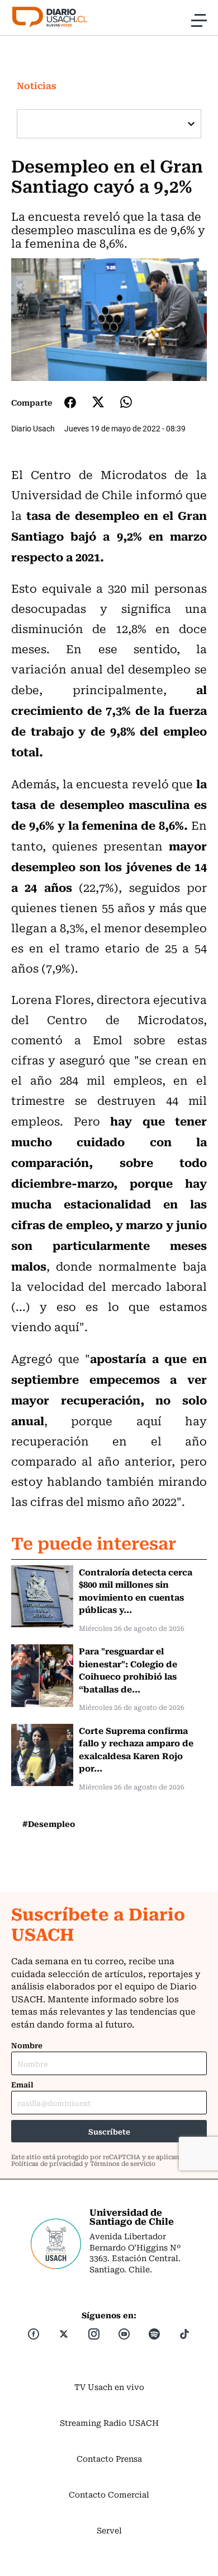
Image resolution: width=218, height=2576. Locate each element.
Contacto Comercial (109, 2494)
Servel (109, 2530)
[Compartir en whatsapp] (126, 402)
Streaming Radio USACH (109, 2422)
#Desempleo (49, 1824)
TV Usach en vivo (109, 2387)
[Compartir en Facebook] (70, 402)
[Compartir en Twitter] (98, 402)
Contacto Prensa (109, 2458)
